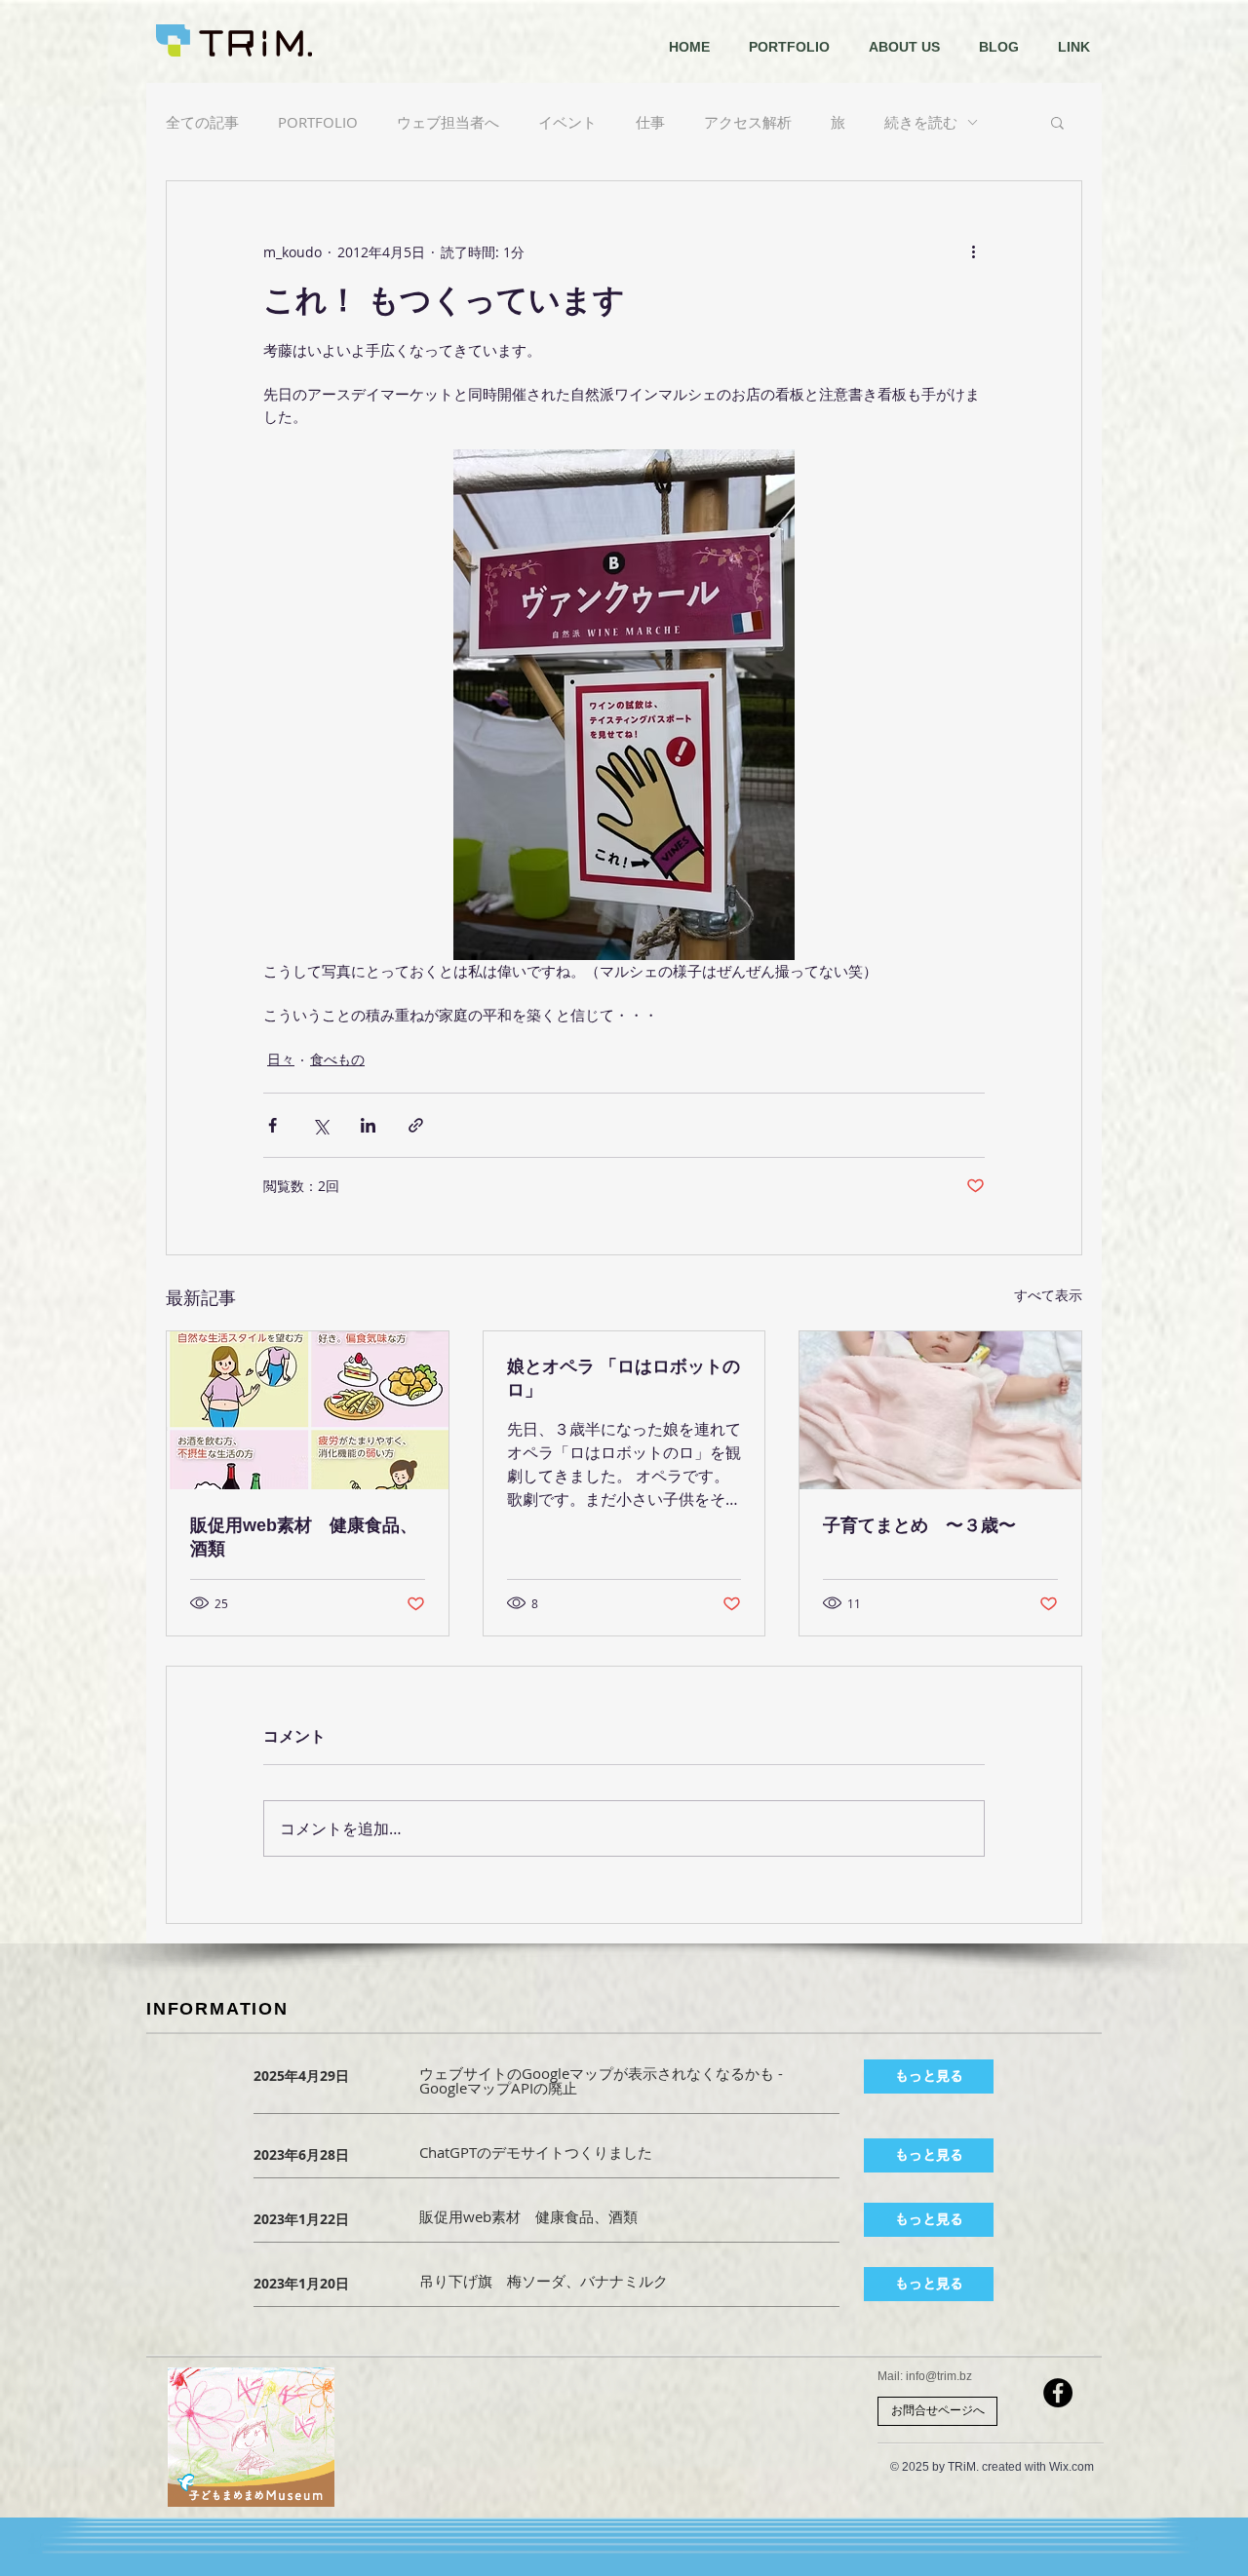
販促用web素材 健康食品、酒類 (304, 1537)
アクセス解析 (748, 122)
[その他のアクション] (973, 251)
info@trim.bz (939, 2376)
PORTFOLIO (318, 122)
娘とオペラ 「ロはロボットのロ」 (624, 1378)
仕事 (650, 122)
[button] (1057, 122)
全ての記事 (202, 122)
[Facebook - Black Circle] (1058, 2393)
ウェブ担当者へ (448, 122)
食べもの (337, 1059)
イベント (567, 122)
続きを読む (921, 122)
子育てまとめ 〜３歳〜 (919, 1525)
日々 (281, 1059)
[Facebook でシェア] (273, 1125)
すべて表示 (1048, 1295)
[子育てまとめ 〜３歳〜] (940, 1410)
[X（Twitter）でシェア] (320, 1125)
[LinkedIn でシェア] (368, 1125)
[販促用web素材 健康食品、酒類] (308, 1410)
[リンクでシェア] (416, 1125)
